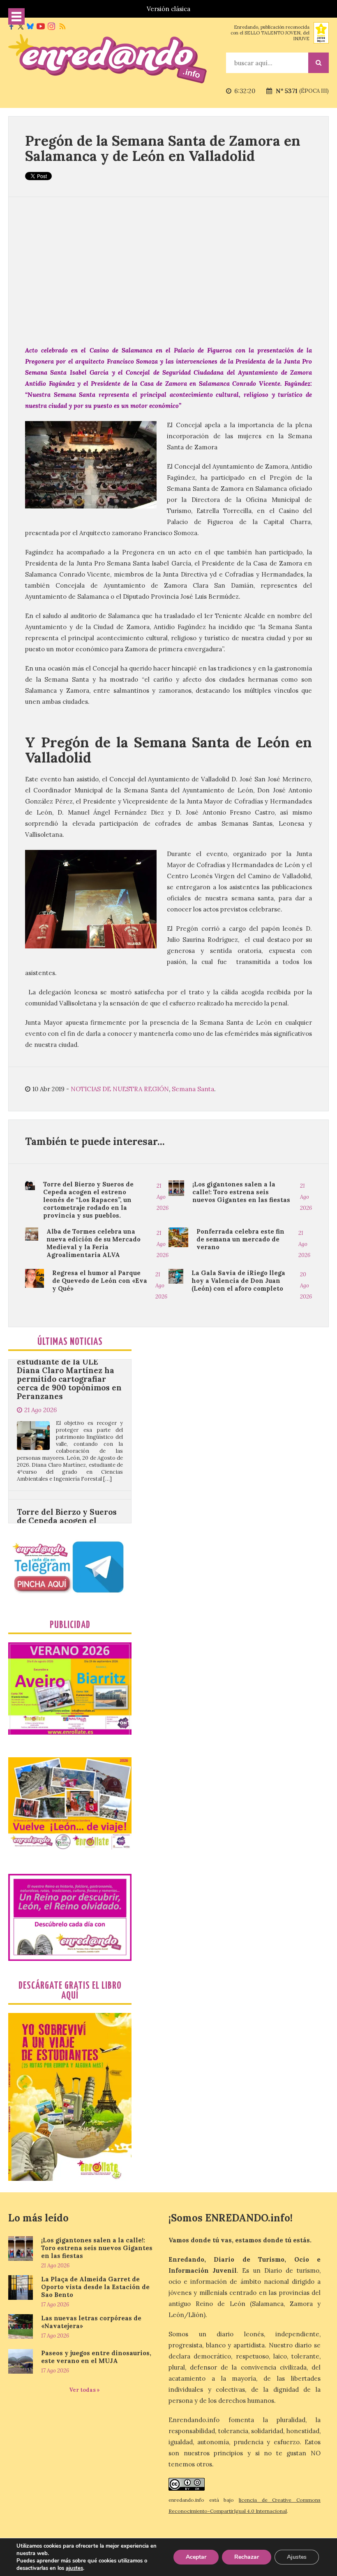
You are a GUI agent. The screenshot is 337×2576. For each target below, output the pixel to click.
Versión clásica (168, 9)
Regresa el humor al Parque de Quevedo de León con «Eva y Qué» (100, 1281)
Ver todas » (84, 2390)
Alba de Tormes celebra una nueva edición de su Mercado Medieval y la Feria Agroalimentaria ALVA (93, 1243)
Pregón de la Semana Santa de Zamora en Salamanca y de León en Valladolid (163, 148)
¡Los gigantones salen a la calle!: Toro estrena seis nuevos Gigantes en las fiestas (241, 1192)
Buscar (319, 63)
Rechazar (247, 2557)
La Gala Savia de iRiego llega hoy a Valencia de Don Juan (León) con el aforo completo (238, 1281)
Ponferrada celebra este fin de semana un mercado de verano (240, 1239)
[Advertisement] (168, 271)
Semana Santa (193, 1089)
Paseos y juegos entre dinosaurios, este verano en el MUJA (96, 2357)
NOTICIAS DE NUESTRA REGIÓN (120, 1089)
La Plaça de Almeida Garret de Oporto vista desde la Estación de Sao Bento (95, 2287)
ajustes (74, 2568)
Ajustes (297, 2557)
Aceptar (196, 2557)
